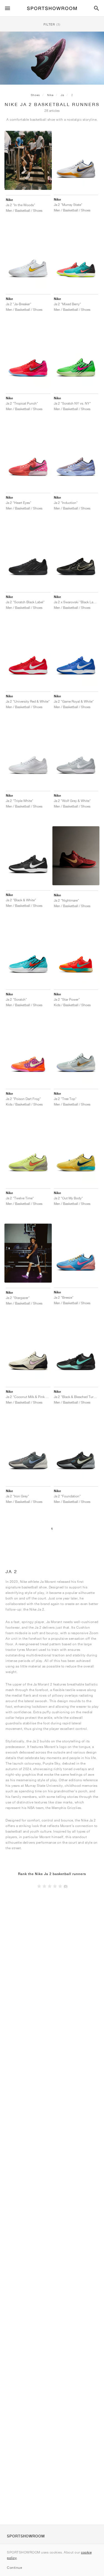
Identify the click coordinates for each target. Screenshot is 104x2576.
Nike (50, 95)
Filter (52, 24)
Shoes (35, 95)
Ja (62, 95)
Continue (14, 2568)
